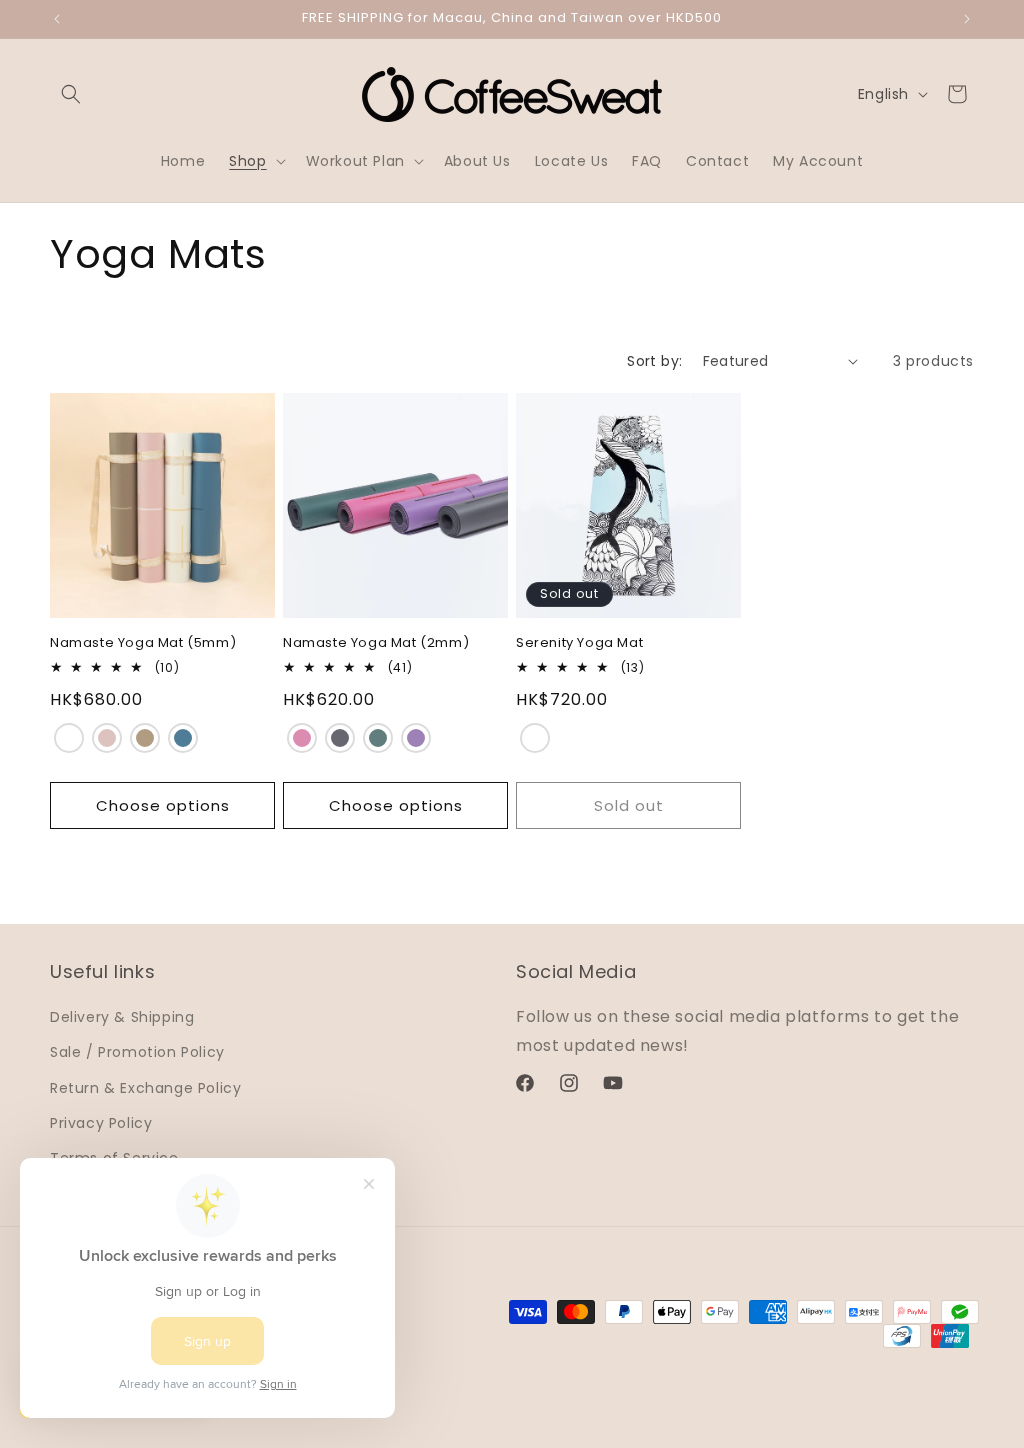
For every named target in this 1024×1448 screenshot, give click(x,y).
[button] (71, 94)
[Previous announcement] (57, 19)
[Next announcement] (967, 19)
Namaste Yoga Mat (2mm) (376, 643)
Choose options (163, 805)
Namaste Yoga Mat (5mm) (143, 643)
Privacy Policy (101, 1123)
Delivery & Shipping (122, 1017)
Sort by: (654, 361)
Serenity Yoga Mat (579, 643)
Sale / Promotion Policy (137, 1052)
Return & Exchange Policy (145, 1088)
